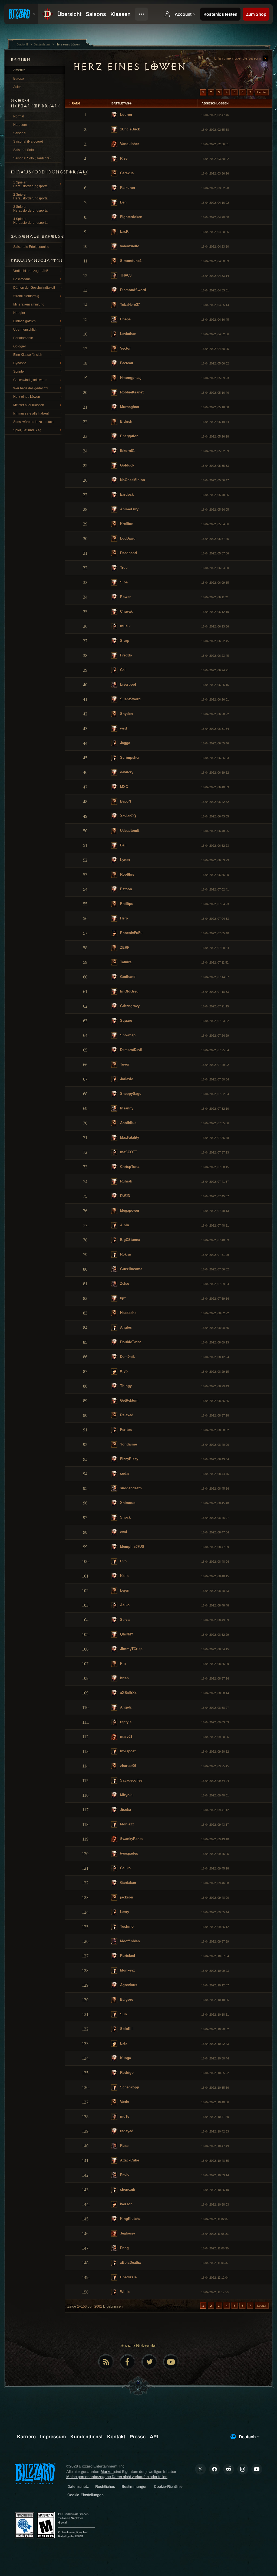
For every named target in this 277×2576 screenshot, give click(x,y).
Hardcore (20, 125)
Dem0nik (127, 1357)
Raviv (124, 2175)
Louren (126, 115)
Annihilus (128, 1123)
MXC (123, 787)
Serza (124, 1620)
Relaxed (126, 1415)
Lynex (125, 860)
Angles (125, 1327)
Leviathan (128, 334)
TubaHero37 (129, 305)
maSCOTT (128, 1152)
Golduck (127, 465)
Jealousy (127, 2233)
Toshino (126, 1926)
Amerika (19, 70)
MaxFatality (129, 1137)
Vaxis (124, 2102)
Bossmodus (22, 279)
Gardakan (128, 1883)
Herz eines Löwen (27, 397)
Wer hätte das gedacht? (31, 388)
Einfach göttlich (24, 321)
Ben (123, 202)
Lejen (124, 1590)
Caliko (125, 1868)
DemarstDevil (131, 1050)
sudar (124, 1473)
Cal (122, 670)
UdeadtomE (129, 831)
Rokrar (125, 1254)
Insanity (126, 1108)
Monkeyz (127, 1970)
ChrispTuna (129, 1167)
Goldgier (20, 346)
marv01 (126, 1736)
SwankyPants (131, 1839)
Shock (125, 1517)
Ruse (124, 2146)
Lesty (124, 1912)
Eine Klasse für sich (28, 355)
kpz (123, 1298)
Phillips (126, 904)
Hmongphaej (130, 378)
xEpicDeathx (130, 2263)
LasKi (124, 231)
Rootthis (127, 874)
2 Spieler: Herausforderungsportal (31, 196)
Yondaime (128, 1444)
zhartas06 (128, 1766)
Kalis (124, 1576)
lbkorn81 (127, 451)
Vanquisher (129, 144)
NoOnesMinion (132, 480)
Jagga (125, 743)
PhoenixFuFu (131, 933)
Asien (17, 87)
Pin (122, 1663)
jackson (126, 1897)
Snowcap (127, 1035)
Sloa (123, 582)
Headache (128, 1313)
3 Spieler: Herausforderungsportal (31, 209)
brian (124, 1678)
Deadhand (128, 553)
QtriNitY (126, 1634)
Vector (125, 348)
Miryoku (126, 1795)
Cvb (123, 1561)
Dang (124, 2248)
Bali (123, 845)
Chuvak (126, 611)
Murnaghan (129, 407)
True (123, 568)
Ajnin (124, 1225)
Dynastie (20, 363)
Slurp (124, 641)
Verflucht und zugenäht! (31, 271)
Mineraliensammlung (29, 304)
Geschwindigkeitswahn (30, 380)
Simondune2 (130, 261)
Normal (19, 116)
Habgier (19, 313)
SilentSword (130, 699)
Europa (19, 78)
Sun (123, 2014)
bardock (126, 494)
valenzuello (129, 246)
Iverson (126, 2204)
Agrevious (128, 1985)
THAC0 (125, 275)
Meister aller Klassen (29, 405)
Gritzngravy (129, 1006)
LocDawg (127, 538)
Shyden (126, 714)
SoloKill (126, 2029)
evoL (124, 1532)
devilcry (126, 772)
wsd (123, 728)
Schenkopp (129, 2087)
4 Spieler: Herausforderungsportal (31, 221)
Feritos (125, 1430)
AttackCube (129, 2160)
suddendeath (130, 1488)
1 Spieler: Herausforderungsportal (31, 184)
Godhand (127, 977)
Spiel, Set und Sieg (27, 430)
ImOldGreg (129, 991)
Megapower (129, 1210)
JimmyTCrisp (131, 1649)
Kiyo (123, 1371)
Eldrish (126, 421)
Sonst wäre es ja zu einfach (33, 422)
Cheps (125, 319)
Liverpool (128, 684)
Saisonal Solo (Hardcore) (32, 158)
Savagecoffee (131, 1780)
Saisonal (20, 133)
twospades (128, 1853)
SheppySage (130, 1094)
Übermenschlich (25, 330)
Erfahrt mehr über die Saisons (238, 58)
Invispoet (127, 1751)
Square (126, 1021)
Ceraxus (126, 173)
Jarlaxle (126, 1079)
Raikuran (127, 188)
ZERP (124, 947)
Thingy (125, 1386)
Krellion (126, 524)
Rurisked (127, 1956)
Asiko (124, 1605)
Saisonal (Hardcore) (28, 142)
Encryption (129, 436)
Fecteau (126, 363)
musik (125, 626)
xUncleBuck (129, 129)
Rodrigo (126, 2073)
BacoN (125, 801)
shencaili (127, 2189)
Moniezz (127, 1824)
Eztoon (126, 889)
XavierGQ (128, 816)
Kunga (125, 2058)
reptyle (125, 1722)
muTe (124, 2116)
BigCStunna (130, 1240)
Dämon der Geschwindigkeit (34, 288)
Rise (123, 158)
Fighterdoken (131, 217)
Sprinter (19, 372)
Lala (123, 2043)
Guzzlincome (131, 1269)
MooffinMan (129, 1941)
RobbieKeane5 (132, 392)
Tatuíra (125, 962)
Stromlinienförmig (26, 296)
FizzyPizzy (129, 1459)
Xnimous (127, 1503)
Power (125, 597)
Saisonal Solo (24, 150)
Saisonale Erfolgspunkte (31, 247)
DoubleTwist (130, 1342)
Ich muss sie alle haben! (31, 413)
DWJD (125, 1196)
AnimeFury (129, 509)
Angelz (125, 1707)
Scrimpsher (129, 758)
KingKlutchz (130, 2219)
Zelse (124, 1284)
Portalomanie (23, 338)
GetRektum (129, 1400)
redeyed (126, 2131)
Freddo (126, 655)
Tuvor (124, 1064)
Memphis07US (132, 1547)
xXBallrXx (128, 1693)
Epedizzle (128, 2277)
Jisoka (125, 1810)
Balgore (126, 2000)
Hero (123, 918)
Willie (124, 2292)
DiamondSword (133, 290)
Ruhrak (126, 1181)
